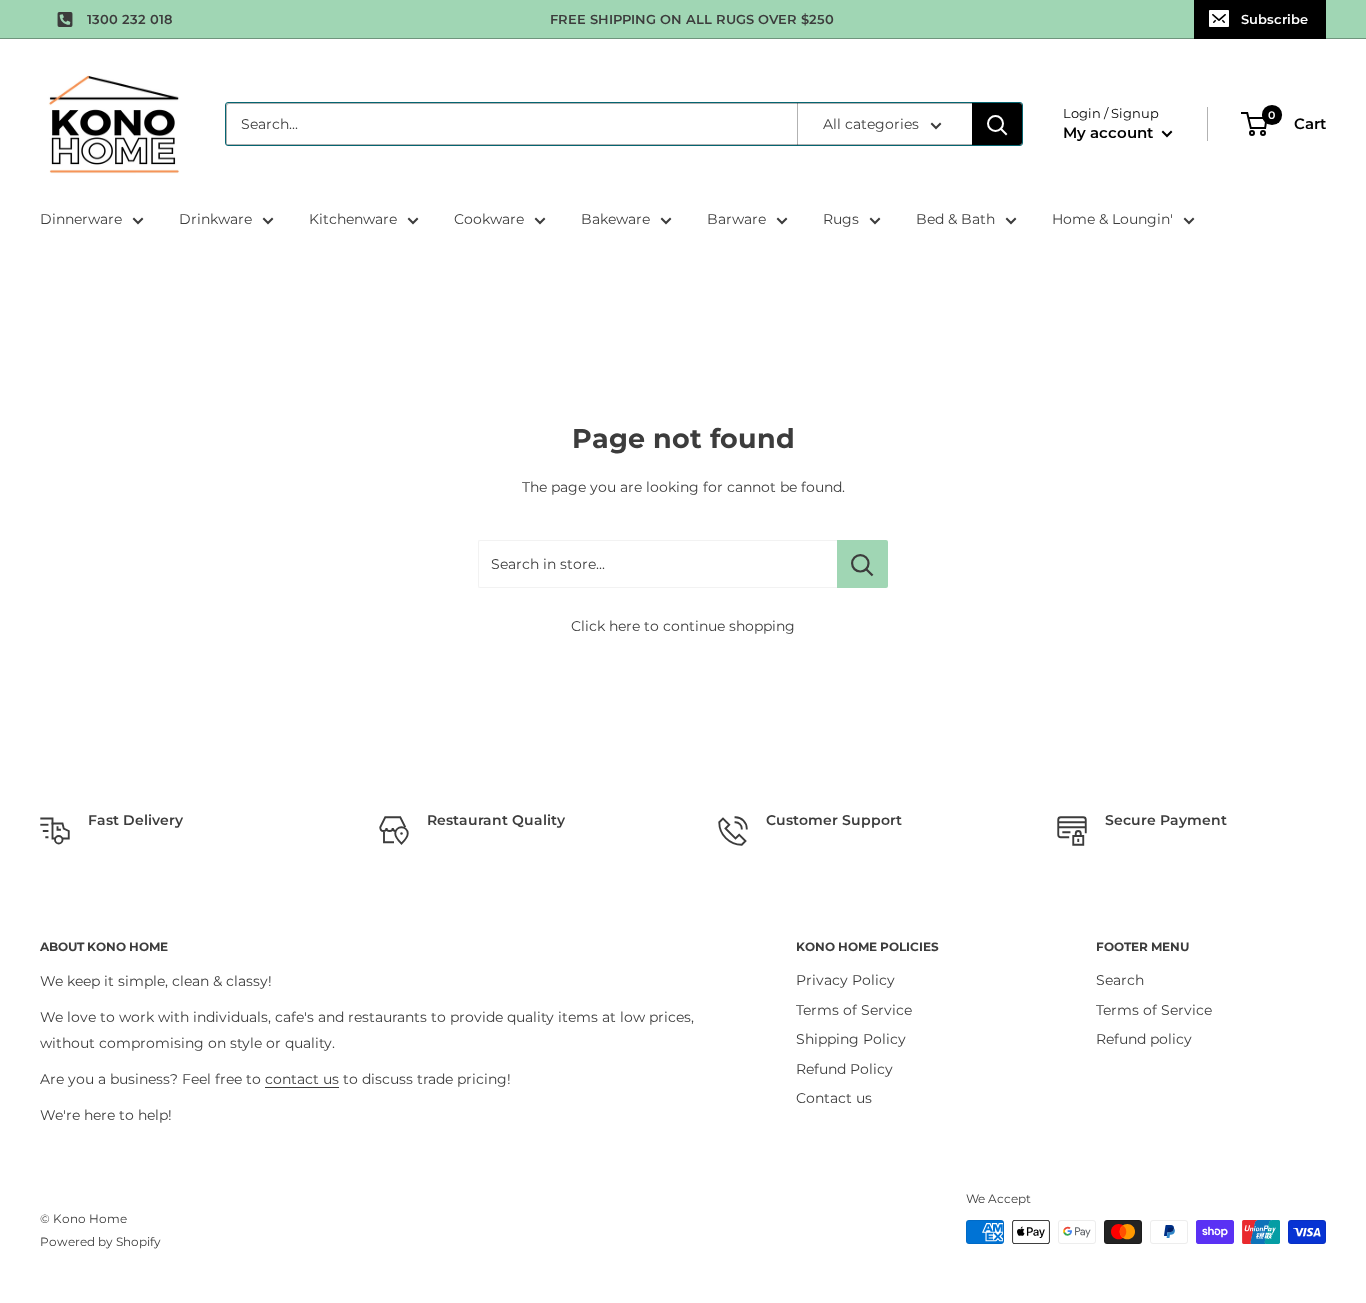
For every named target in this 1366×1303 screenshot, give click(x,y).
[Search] (997, 124)
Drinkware (215, 219)
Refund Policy (844, 1069)
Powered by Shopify (100, 1241)
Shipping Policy (851, 1039)
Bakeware (615, 219)
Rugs (841, 219)
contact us (302, 1079)
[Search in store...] (862, 564)
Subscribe (1274, 19)
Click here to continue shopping (683, 626)
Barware (736, 219)
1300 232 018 (129, 19)
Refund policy (1144, 1039)
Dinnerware (81, 219)
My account (1110, 132)
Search (1120, 980)
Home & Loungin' (1112, 219)
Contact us (834, 1098)
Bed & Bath (955, 219)
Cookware (489, 219)
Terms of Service (854, 1010)
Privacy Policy (845, 980)
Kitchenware (353, 219)
